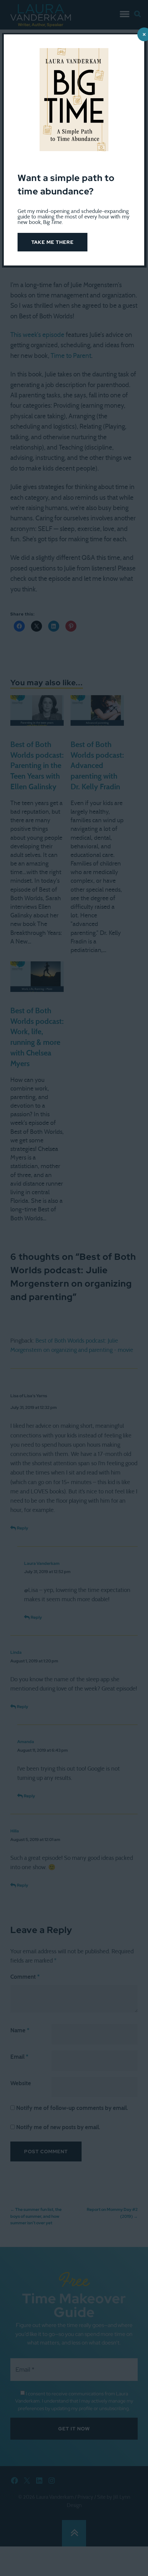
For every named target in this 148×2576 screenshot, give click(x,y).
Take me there (52, 242)
